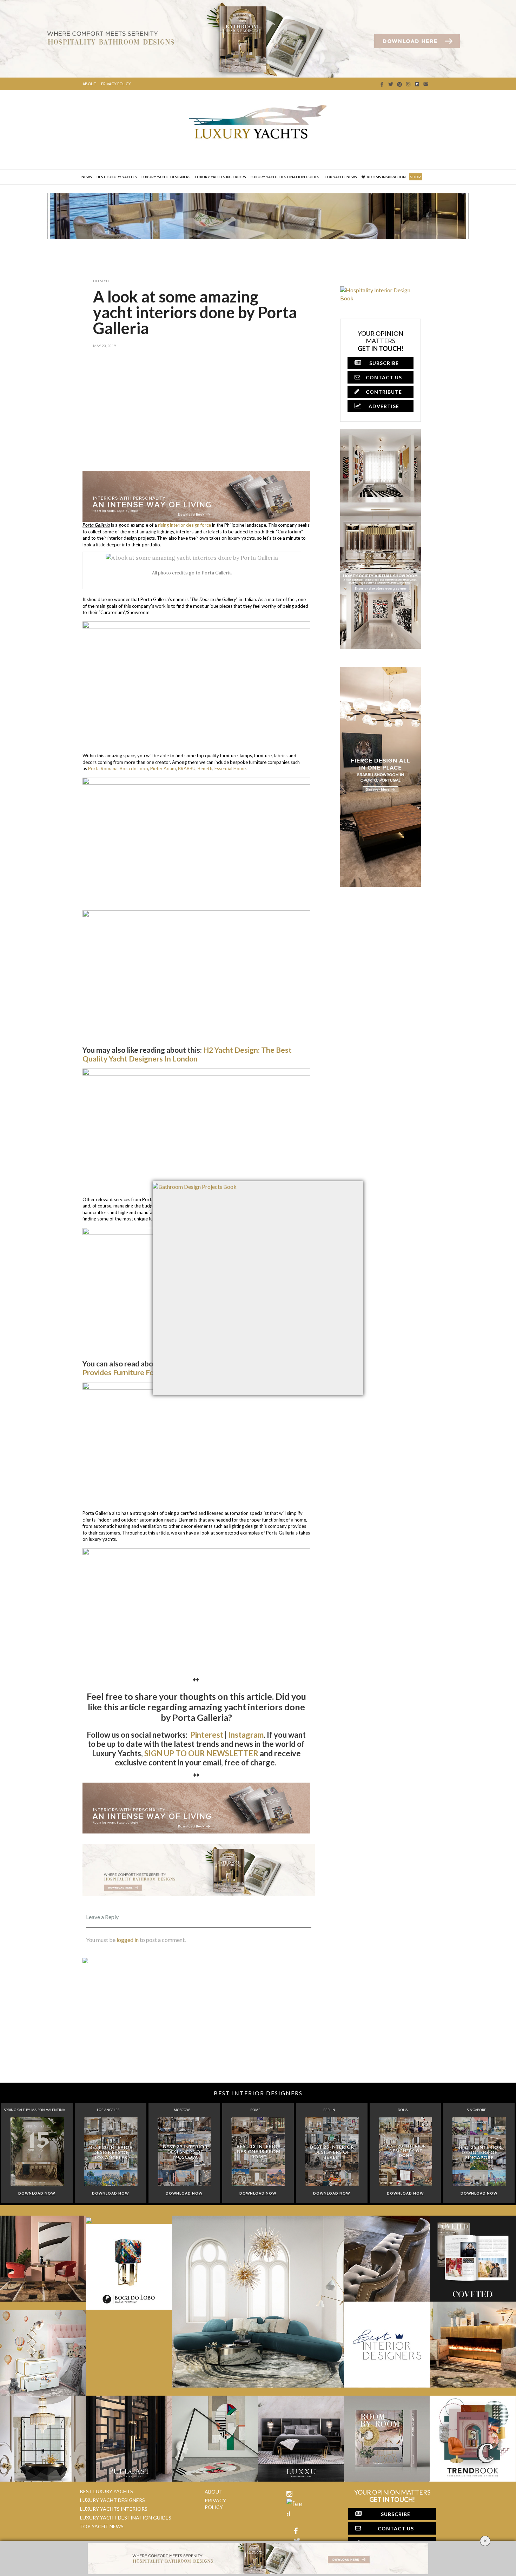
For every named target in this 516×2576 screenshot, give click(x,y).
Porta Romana (103, 768)
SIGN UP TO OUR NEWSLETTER (201, 1753)
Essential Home (230, 768)
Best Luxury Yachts (117, 177)
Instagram (246, 1735)
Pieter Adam (163, 768)
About (89, 84)
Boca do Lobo (134, 768)
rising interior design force (184, 525)
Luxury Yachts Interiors (221, 177)
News (87, 177)
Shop (416, 177)
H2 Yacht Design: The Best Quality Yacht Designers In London (187, 1054)
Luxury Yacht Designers (166, 177)
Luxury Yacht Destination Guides (285, 177)
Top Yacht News (340, 177)
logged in (128, 1940)
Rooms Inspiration (386, 177)
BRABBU (187, 768)
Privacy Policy (116, 84)
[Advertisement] (199, 415)
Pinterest (207, 1735)
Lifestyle (101, 281)
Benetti (205, 768)
